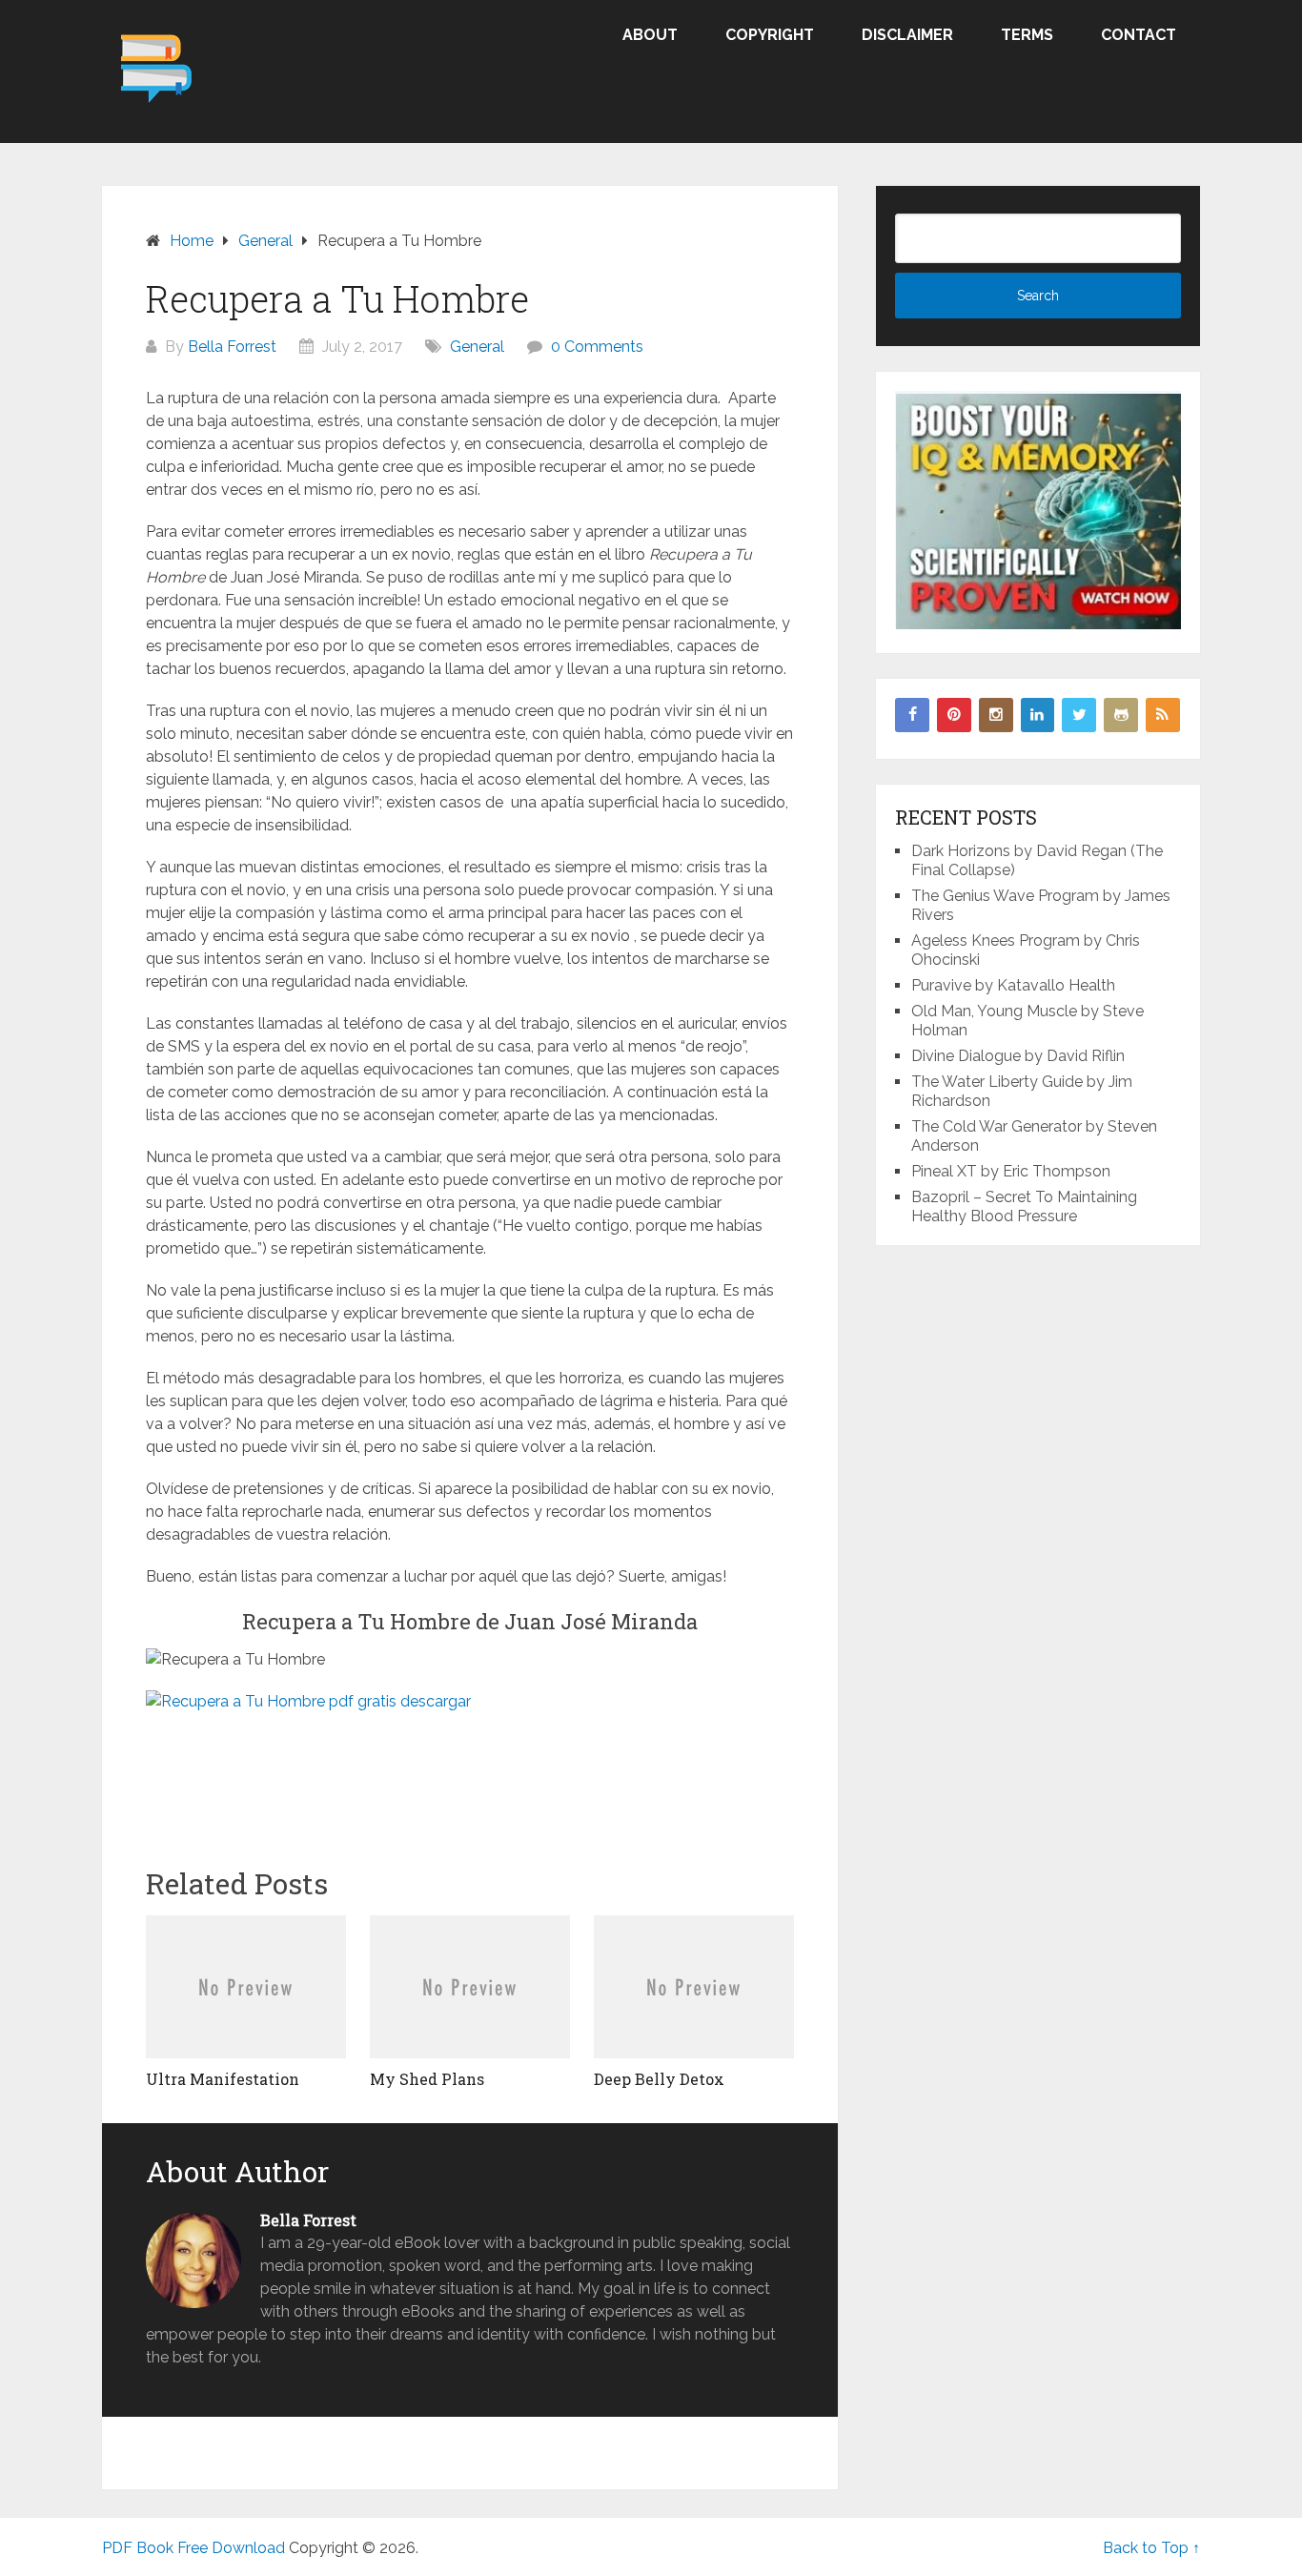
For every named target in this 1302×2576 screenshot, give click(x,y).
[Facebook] (912, 715)
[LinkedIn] (1038, 715)
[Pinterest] (954, 715)
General (477, 347)
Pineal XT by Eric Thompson (1011, 1171)
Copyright (770, 35)
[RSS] (1163, 715)
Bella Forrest (232, 347)
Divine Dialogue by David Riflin (1018, 1056)
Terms (1027, 35)
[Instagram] (996, 715)
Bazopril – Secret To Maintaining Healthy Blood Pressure (1024, 1206)
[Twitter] (1079, 715)
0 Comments (597, 347)
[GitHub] (1121, 715)
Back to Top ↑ (1151, 2548)
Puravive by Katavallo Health (1013, 985)
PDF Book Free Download (193, 2548)
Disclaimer (907, 35)
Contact (1139, 35)
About (650, 35)
